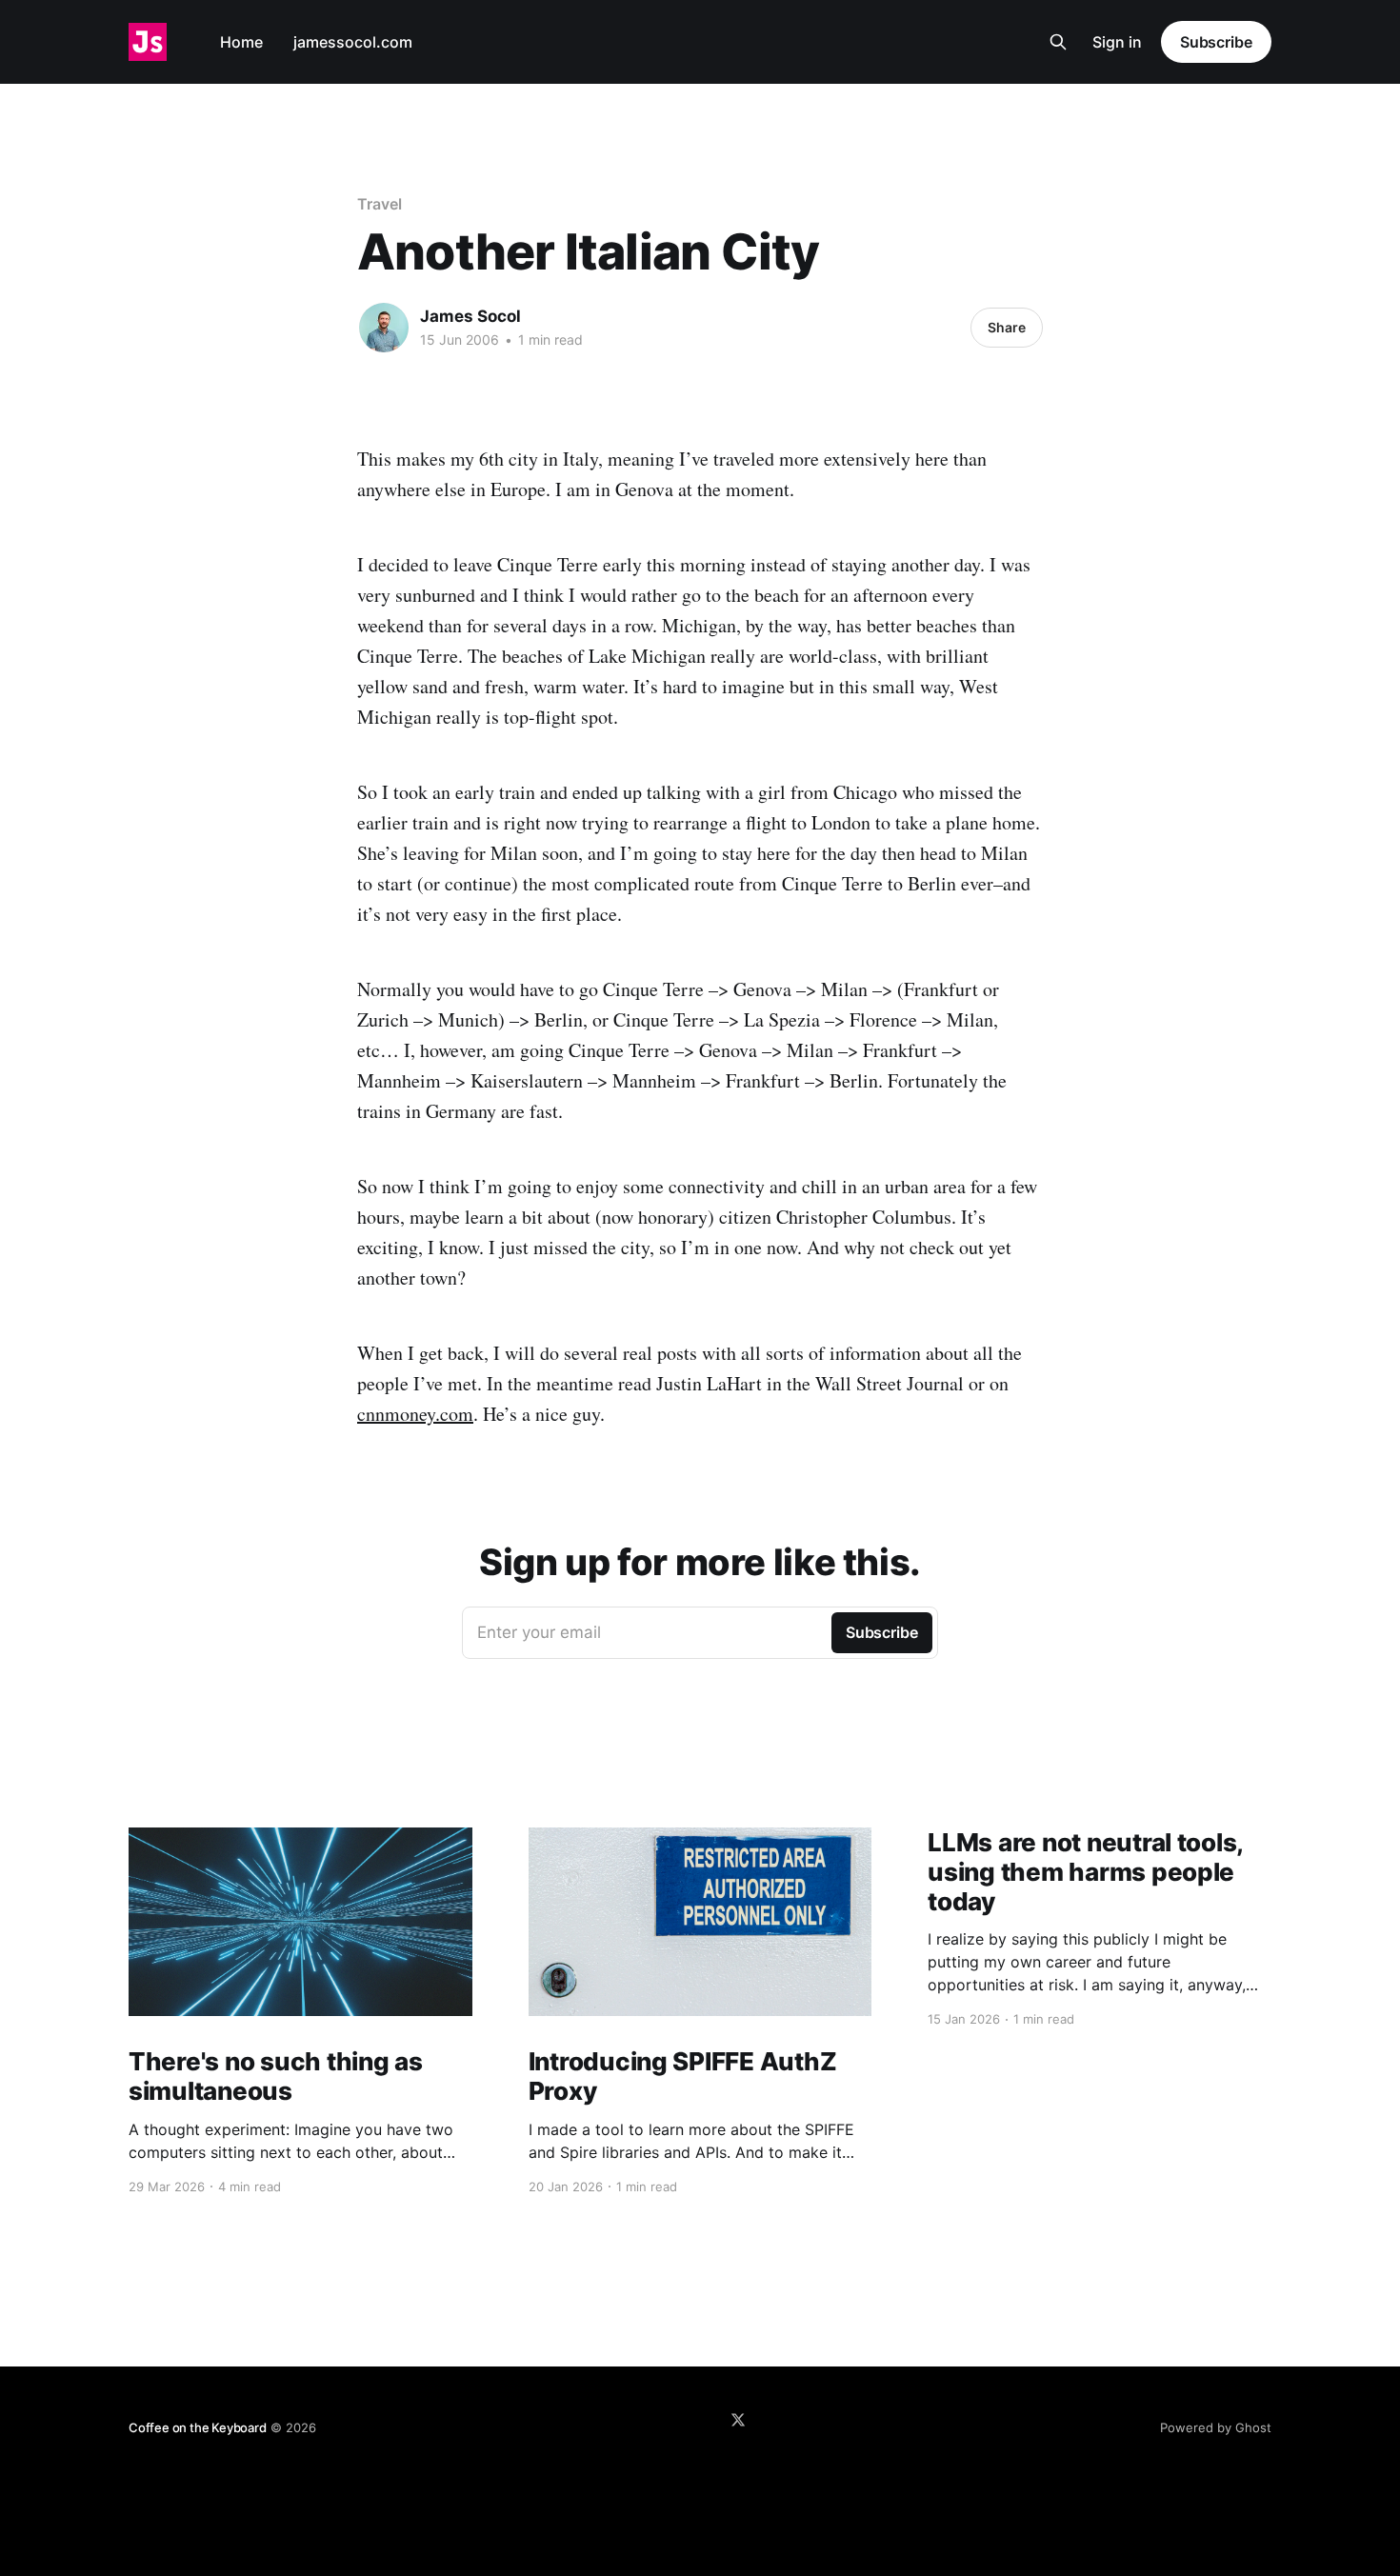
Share (1007, 327)
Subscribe (1216, 42)
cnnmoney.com (415, 1414)
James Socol (470, 316)
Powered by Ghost (1216, 2427)
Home (241, 42)
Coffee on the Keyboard (198, 2427)
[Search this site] (1058, 42)
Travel (380, 204)
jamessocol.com (353, 42)
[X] (738, 2420)
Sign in (1117, 42)
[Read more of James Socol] (384, 328)
